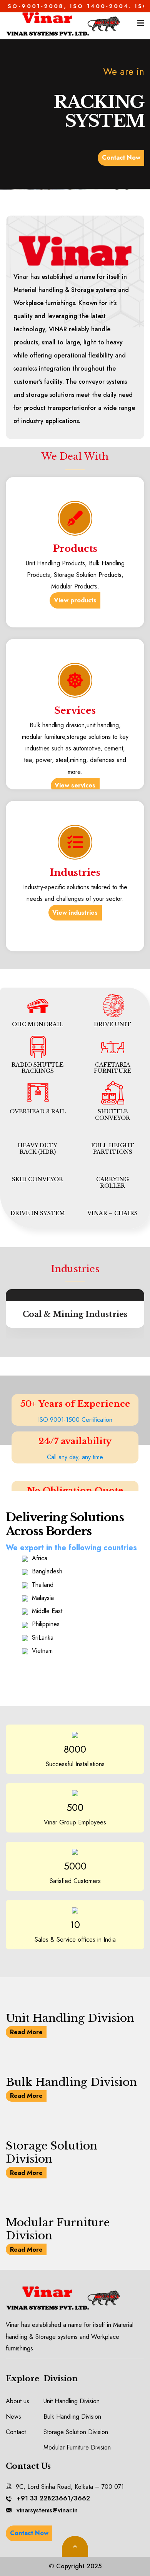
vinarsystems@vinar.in (47, 2510)
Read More (26, 2032)
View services (75, 785)
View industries (75, 913)
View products (75, 600)
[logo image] (63, 23)
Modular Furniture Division (58, 2229)
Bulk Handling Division (71, 2082)
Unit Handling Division (70, 2018)
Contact (16, 2432)
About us (17, 2401)
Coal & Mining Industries (75, 1314)
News (13, 2417)
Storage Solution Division (52, 2152)
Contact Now (121, 158)
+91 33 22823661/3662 (53, 2498)
